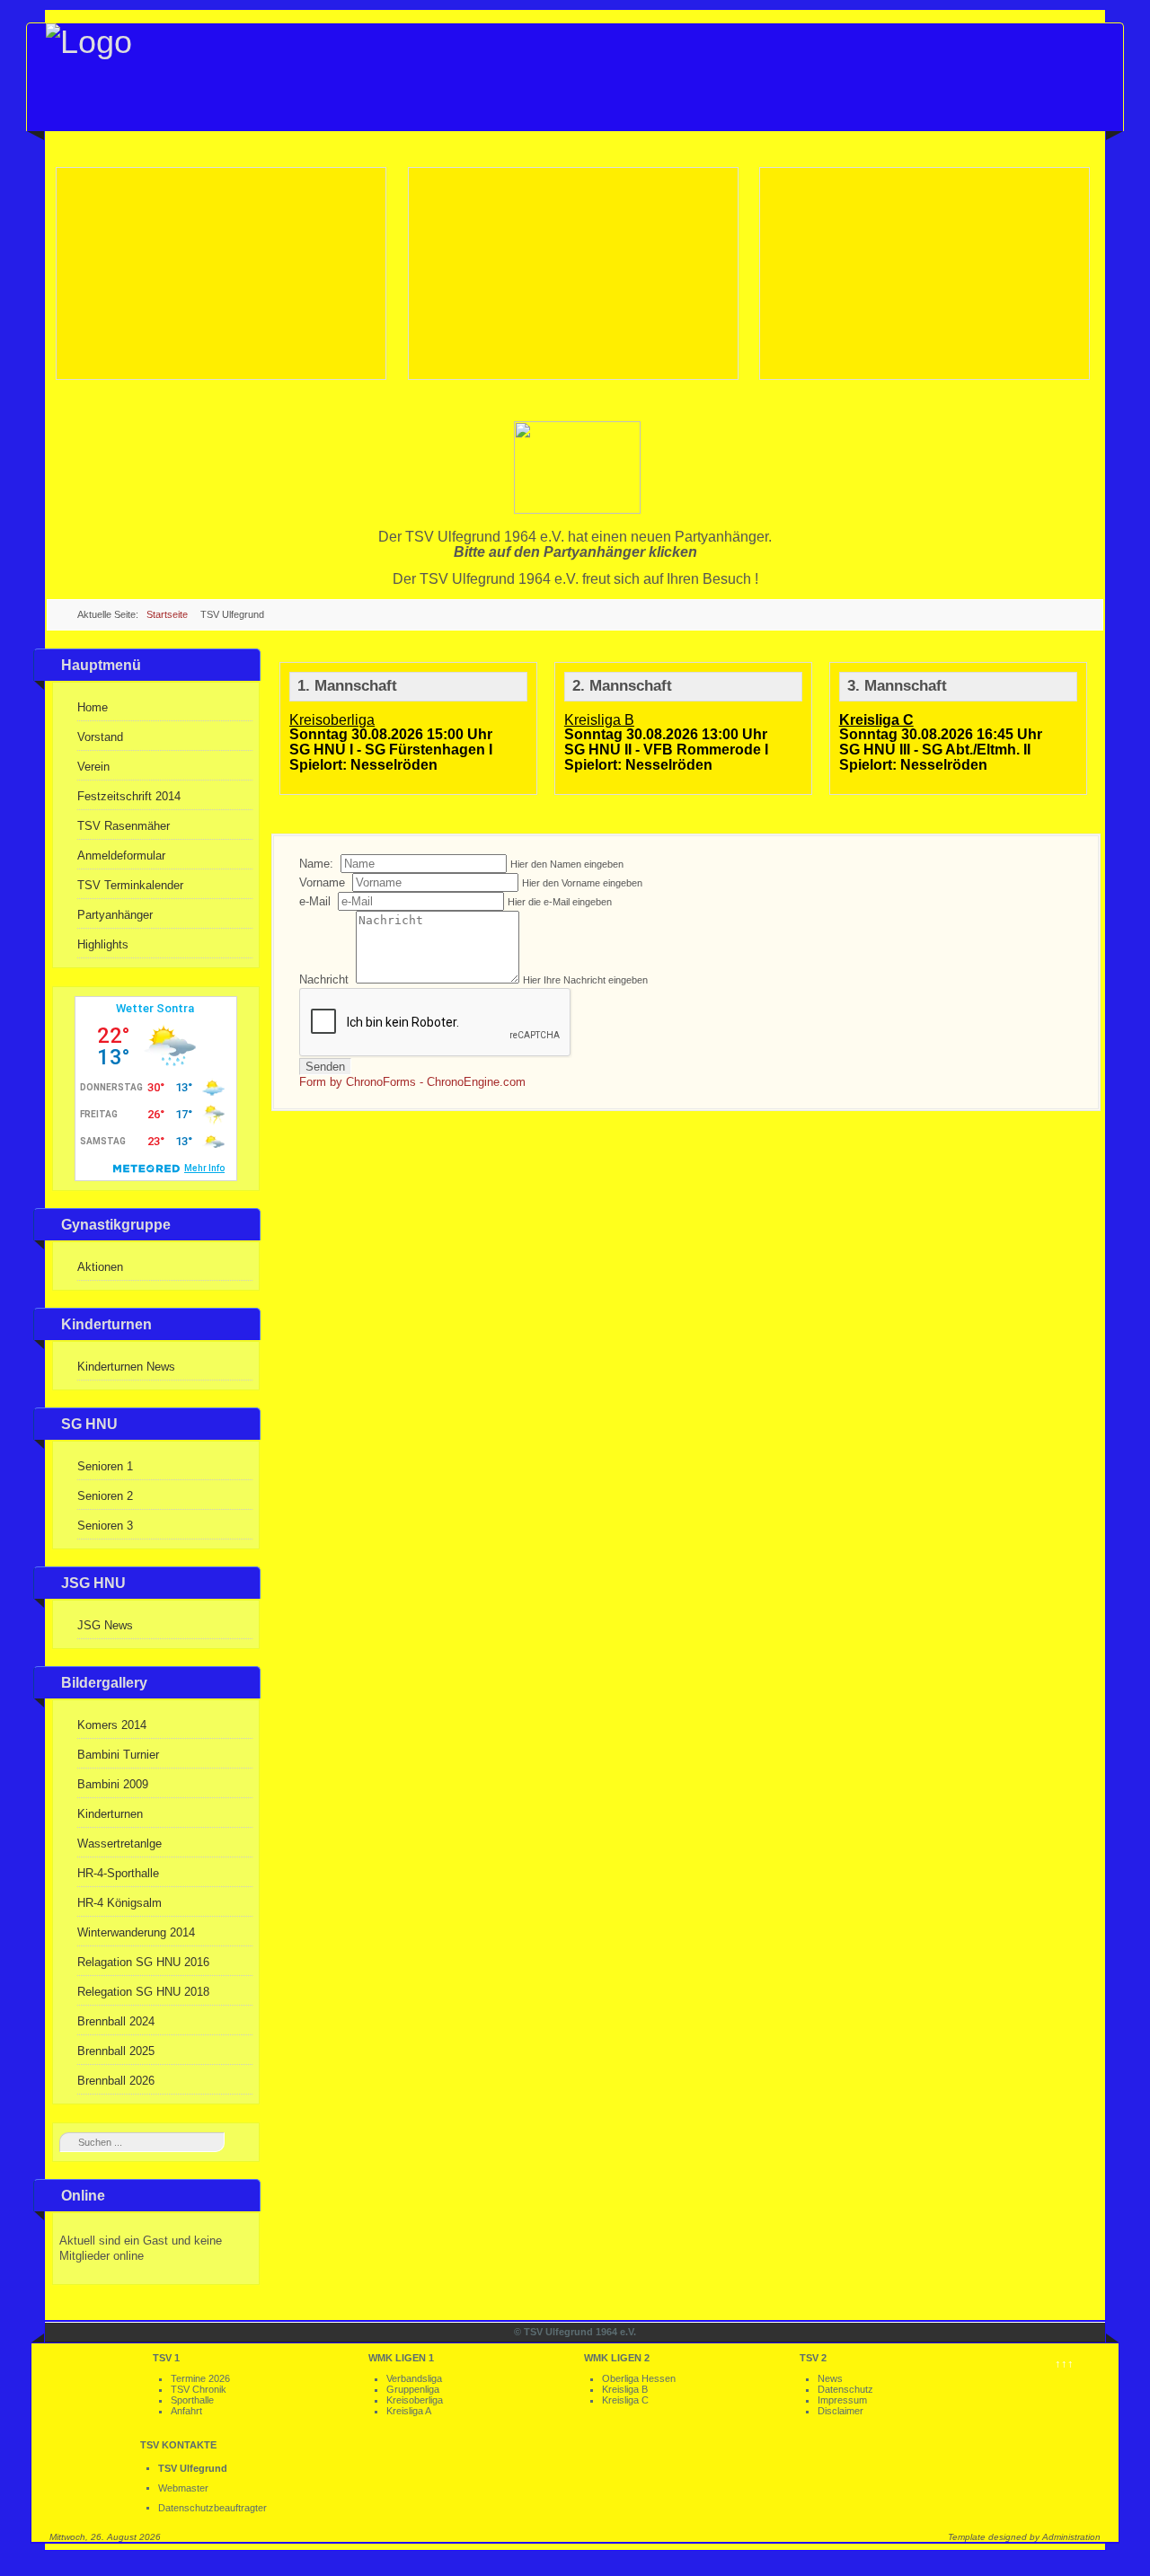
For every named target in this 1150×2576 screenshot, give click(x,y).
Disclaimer (840, 2411)
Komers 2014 (112, 1725)
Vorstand (100, 737)
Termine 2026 (200, 2378)
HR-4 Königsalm (119, 1903)
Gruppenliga (413, 2389)
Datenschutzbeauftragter (212, 2508)
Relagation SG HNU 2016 (143, 1962)
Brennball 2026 (116, 2081)
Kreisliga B (625, 2389)
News (830, 2378)
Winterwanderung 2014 (136, 1932)
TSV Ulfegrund (193, 2468)
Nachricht (326, 979)
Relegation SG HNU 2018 (143, 1992)
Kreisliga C (625, 2400)
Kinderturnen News (126, 1367)
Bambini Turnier (118, 1755)
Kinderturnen (110, 1814)
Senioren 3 (105, 1526)
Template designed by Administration (1024, 2537)
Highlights (103, 944)
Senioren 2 (105, 1496)
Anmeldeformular (121, 856)
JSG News (105, 1625)
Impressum (842, 2400)
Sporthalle (192, 2400)
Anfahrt (186, 2411)
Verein (93, 767)
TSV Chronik (199, 2389)
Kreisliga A (409, 2411)
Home (93, 707)
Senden (325, 1067)
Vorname (324, 882)
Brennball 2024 (116, 2021)
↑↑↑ (1064, 2364)
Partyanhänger (115, 915)
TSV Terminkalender (130, 885)
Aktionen (100, 1267)
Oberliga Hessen (639, 2378)
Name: (318, 864)
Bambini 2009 (113, 1784)
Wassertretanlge (119, 1844)
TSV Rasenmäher (124, 826)
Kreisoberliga (415, 2400)
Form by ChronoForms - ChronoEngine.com (412, 1082)
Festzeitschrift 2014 (129, 796)
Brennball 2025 (116, 2051)
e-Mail (317, 901)
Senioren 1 (105, 1466)
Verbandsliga (414, 2378)
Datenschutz (845, 2389)
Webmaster (183, 2488)
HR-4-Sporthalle (118, 1873)
